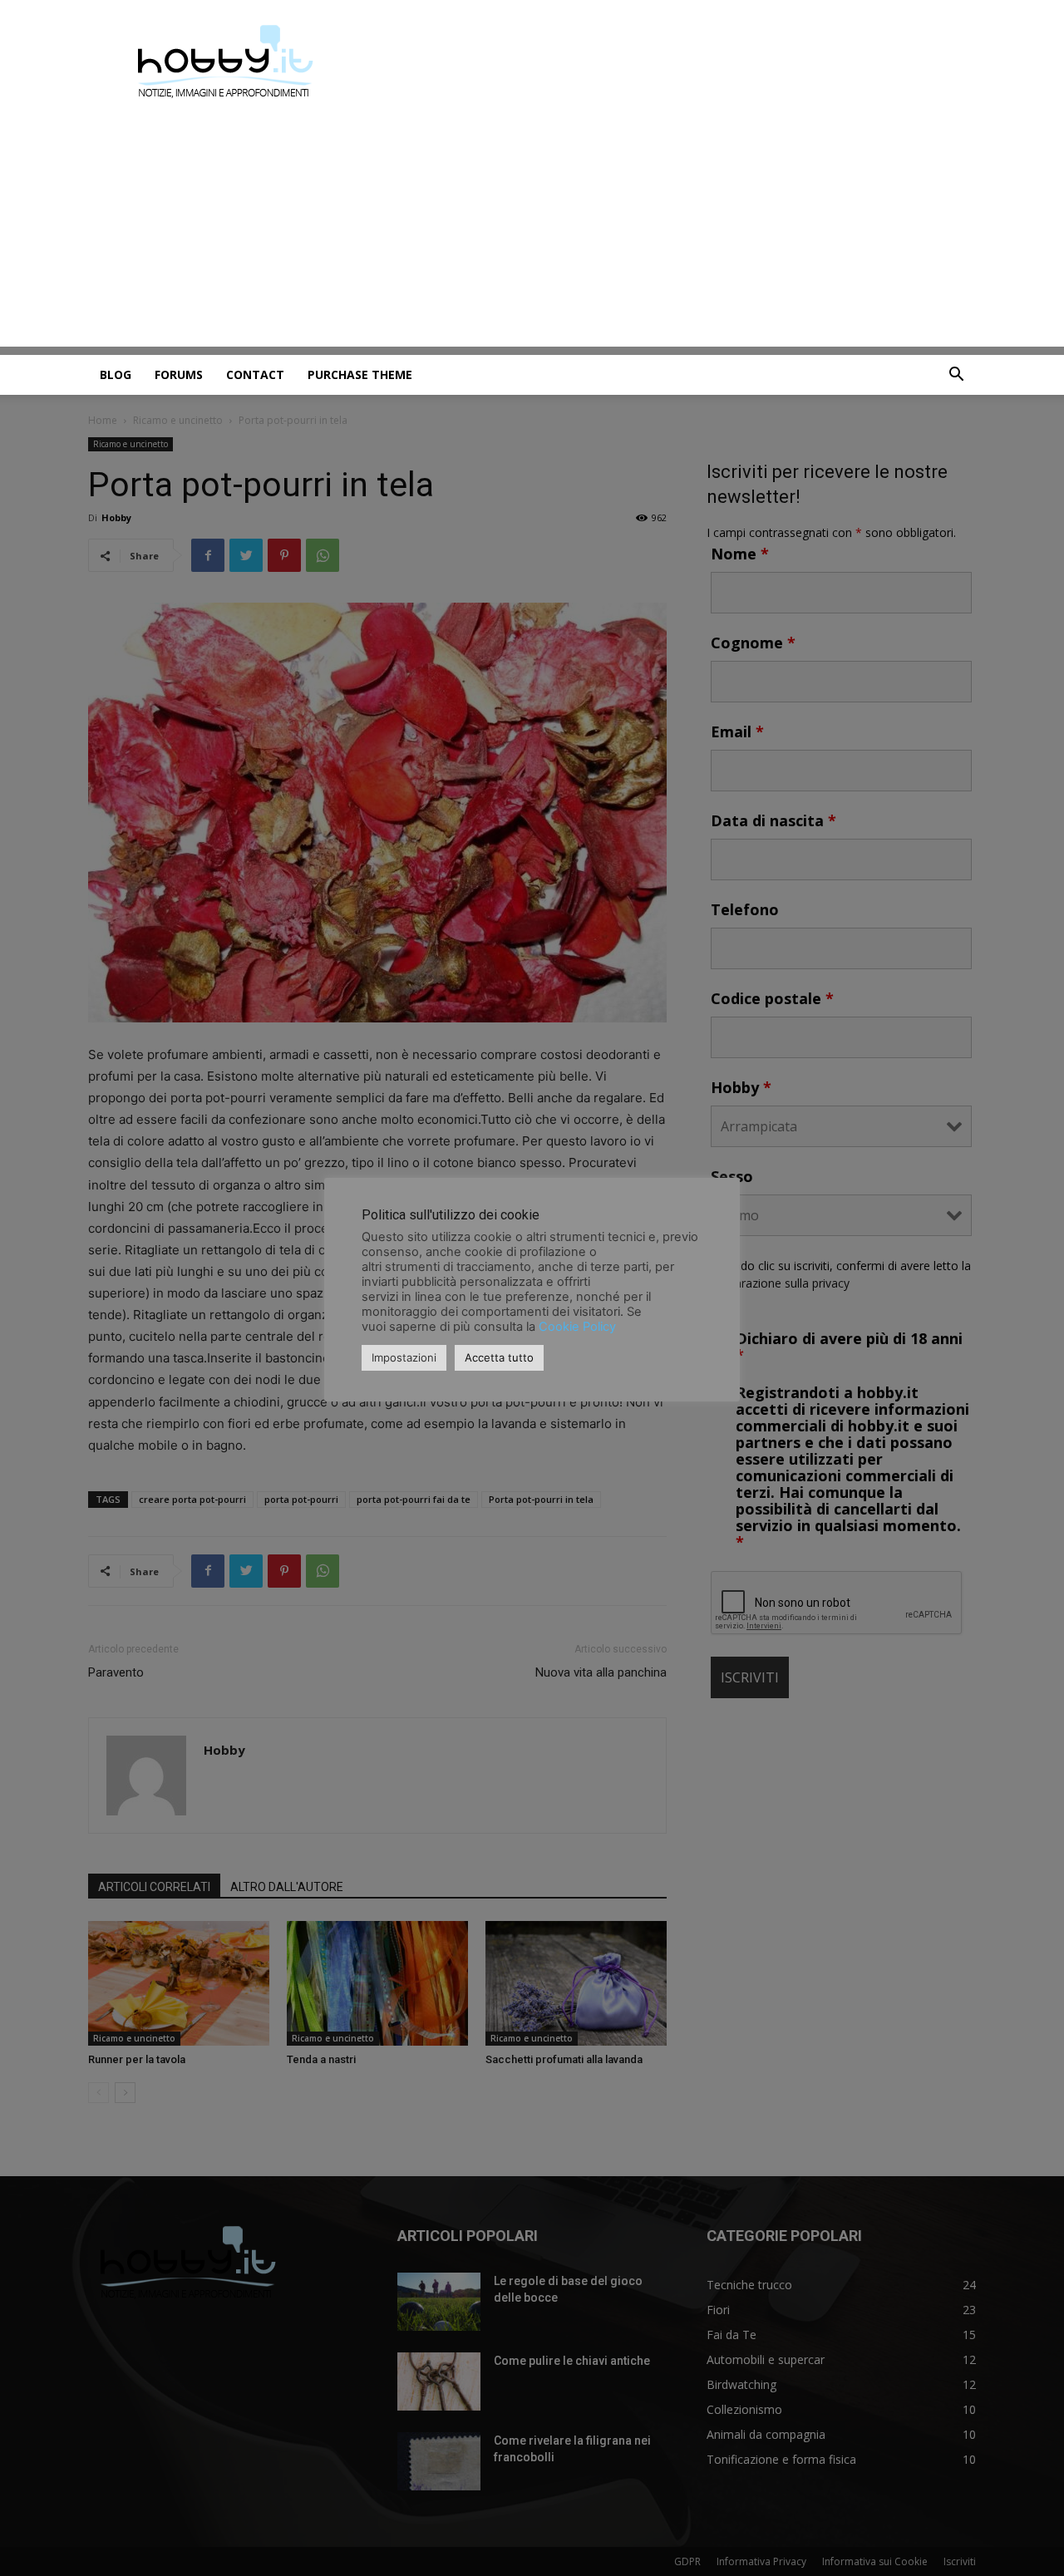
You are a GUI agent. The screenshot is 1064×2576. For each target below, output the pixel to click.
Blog (116, 374)
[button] (956, 376)
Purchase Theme (360, 374)
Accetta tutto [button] (499, 1357)
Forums (179, 374)
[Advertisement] (532, 230)
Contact (255, 374)
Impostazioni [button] (404, 1357)
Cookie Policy (577, 1327)
